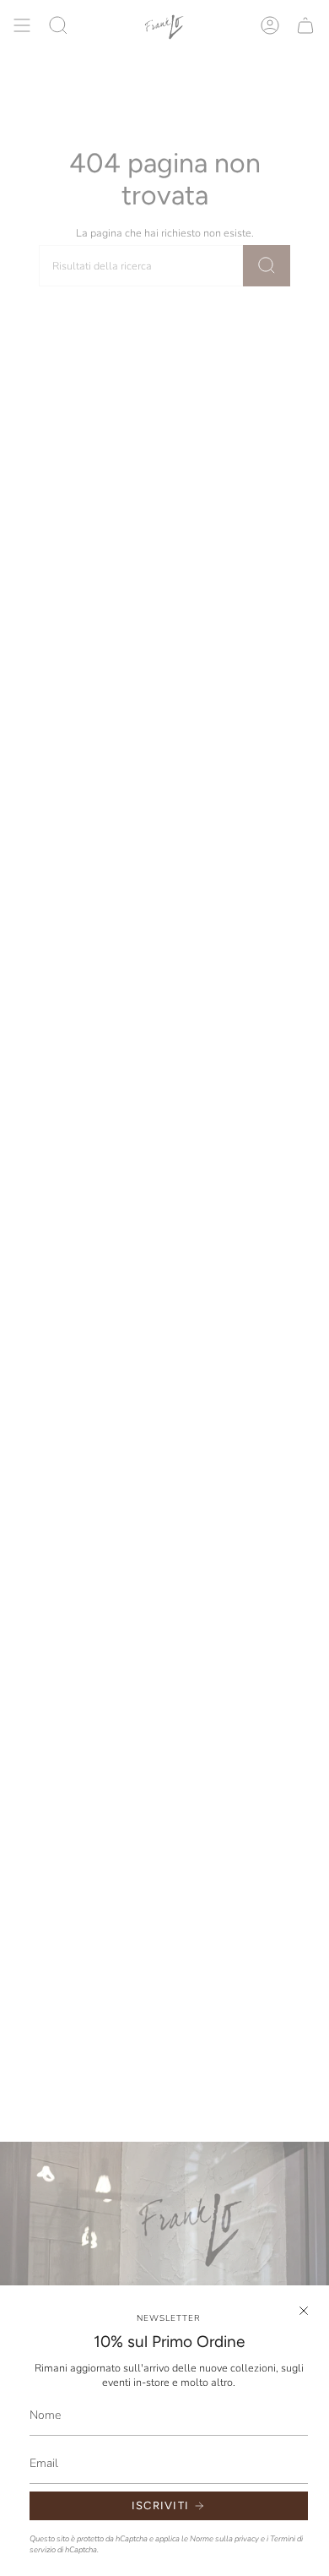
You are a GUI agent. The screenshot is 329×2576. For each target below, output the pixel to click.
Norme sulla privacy (224, 2538)
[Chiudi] (304, 2311)
